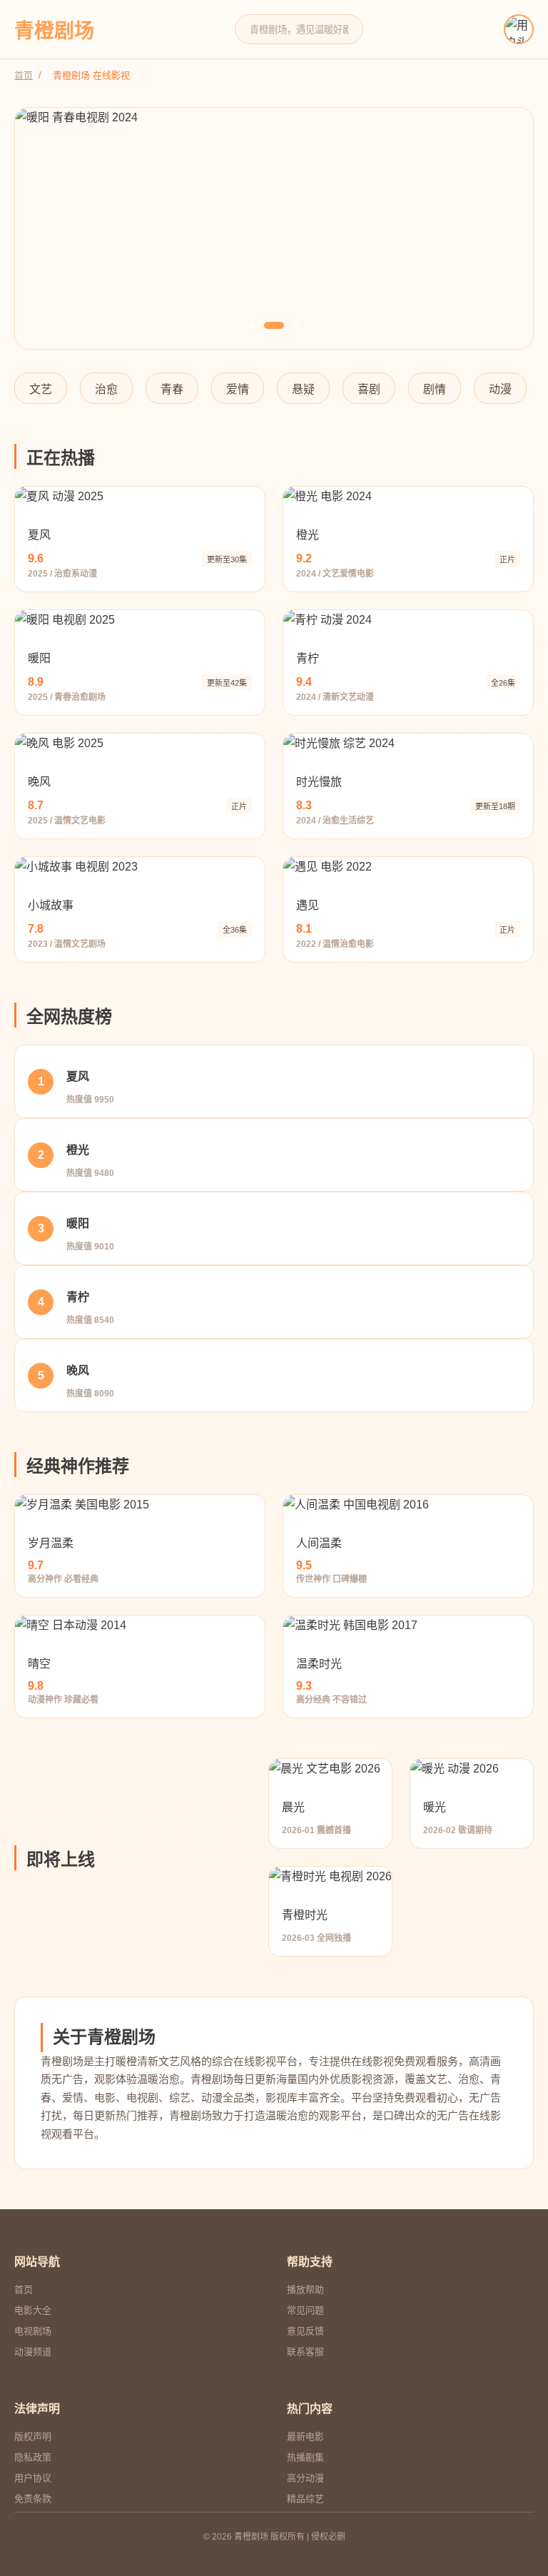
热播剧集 (305, 2457)
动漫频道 (33, 2352)
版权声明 (33, 2436)
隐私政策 (33, 2457)
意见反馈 (305, 2331)
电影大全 (33, 2310)
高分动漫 (305, 2478)
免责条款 (33, 2499)
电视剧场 (33, 2331)
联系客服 (305, 2352)
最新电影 (305, 2436)
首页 (24, 75)
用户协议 (33, 2478)
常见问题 (305, 2310)
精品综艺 (305, 2499)
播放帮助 (305, 2290)
